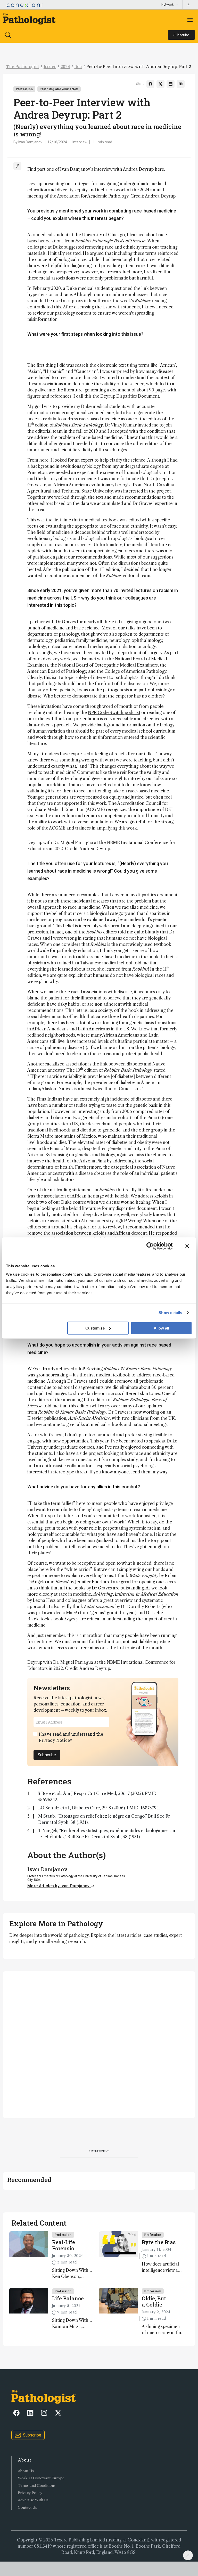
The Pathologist (23, 66)
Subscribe (47, 1755)
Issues (50, 66)
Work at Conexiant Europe (41, 2478)
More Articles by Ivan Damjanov (59, 1886)
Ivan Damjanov (30, 142)
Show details (170, 1313)
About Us (26, 2471)
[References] (17, 166)
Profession (24, 89)
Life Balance (68, 2298)
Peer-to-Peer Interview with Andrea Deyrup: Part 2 (139, 66)
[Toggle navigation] (190, 20)
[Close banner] (187, 1246)
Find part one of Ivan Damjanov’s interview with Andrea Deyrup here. (96, 169)
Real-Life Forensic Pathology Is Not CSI (64, 2245)
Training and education (59, 89)
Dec (78, 66)
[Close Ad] (188, 2555)
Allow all (161, 1328)
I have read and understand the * (71, 1737)
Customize (95, 1328)
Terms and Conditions (37, 2486)
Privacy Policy (30, 2493)
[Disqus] (99, 2044)
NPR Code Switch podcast (114, 712)
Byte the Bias (159, 2242)
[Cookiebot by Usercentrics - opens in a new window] (150, 1246)
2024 (65, 66)
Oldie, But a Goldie (154, 2301)
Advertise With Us (33, 2500)
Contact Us (27, 2508)
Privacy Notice (54, 1740)
